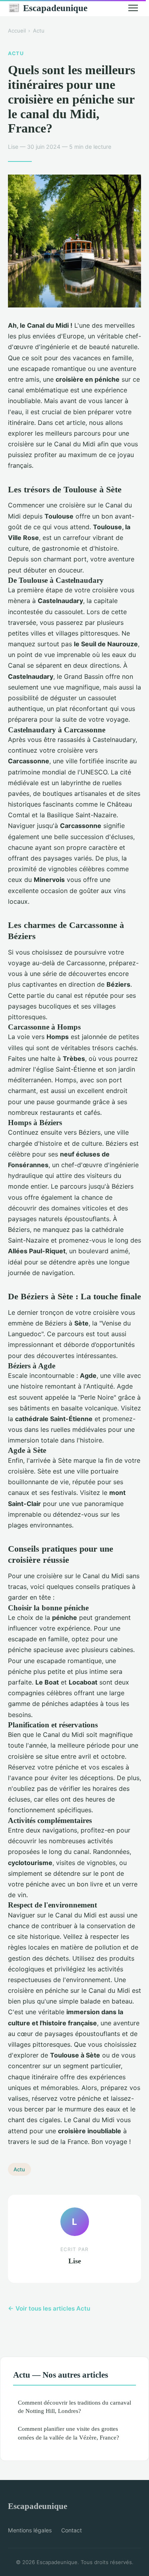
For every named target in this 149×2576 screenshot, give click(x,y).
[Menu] (133, 8)
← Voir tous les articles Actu (49, 2308)
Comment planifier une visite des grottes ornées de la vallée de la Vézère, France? (69, 2433)
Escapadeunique (48, 8)
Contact (72, 2530)
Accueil (17, 31)
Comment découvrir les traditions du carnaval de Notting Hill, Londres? (74, 2407)
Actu (39, 31)
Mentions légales (30, 2530)
